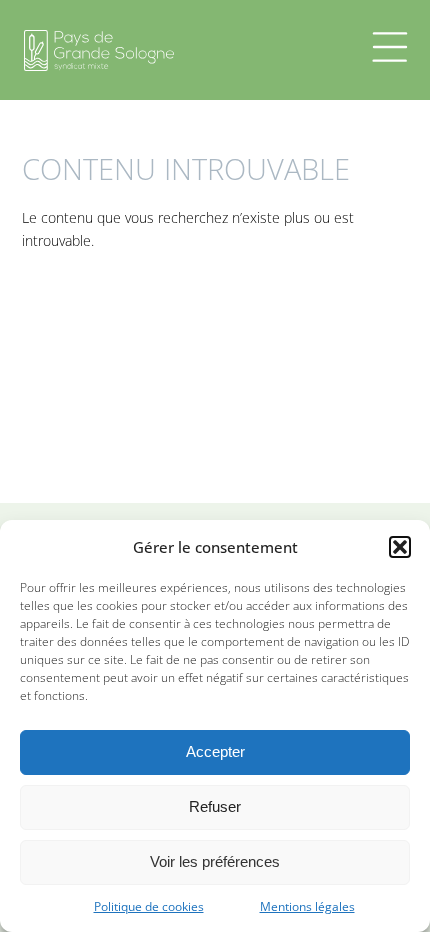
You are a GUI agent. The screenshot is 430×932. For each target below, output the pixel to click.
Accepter (215, 751)
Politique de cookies (149, 906)
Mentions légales (307, 906)
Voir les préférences (215, 861)
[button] (400, 547)
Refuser (215, 806)
